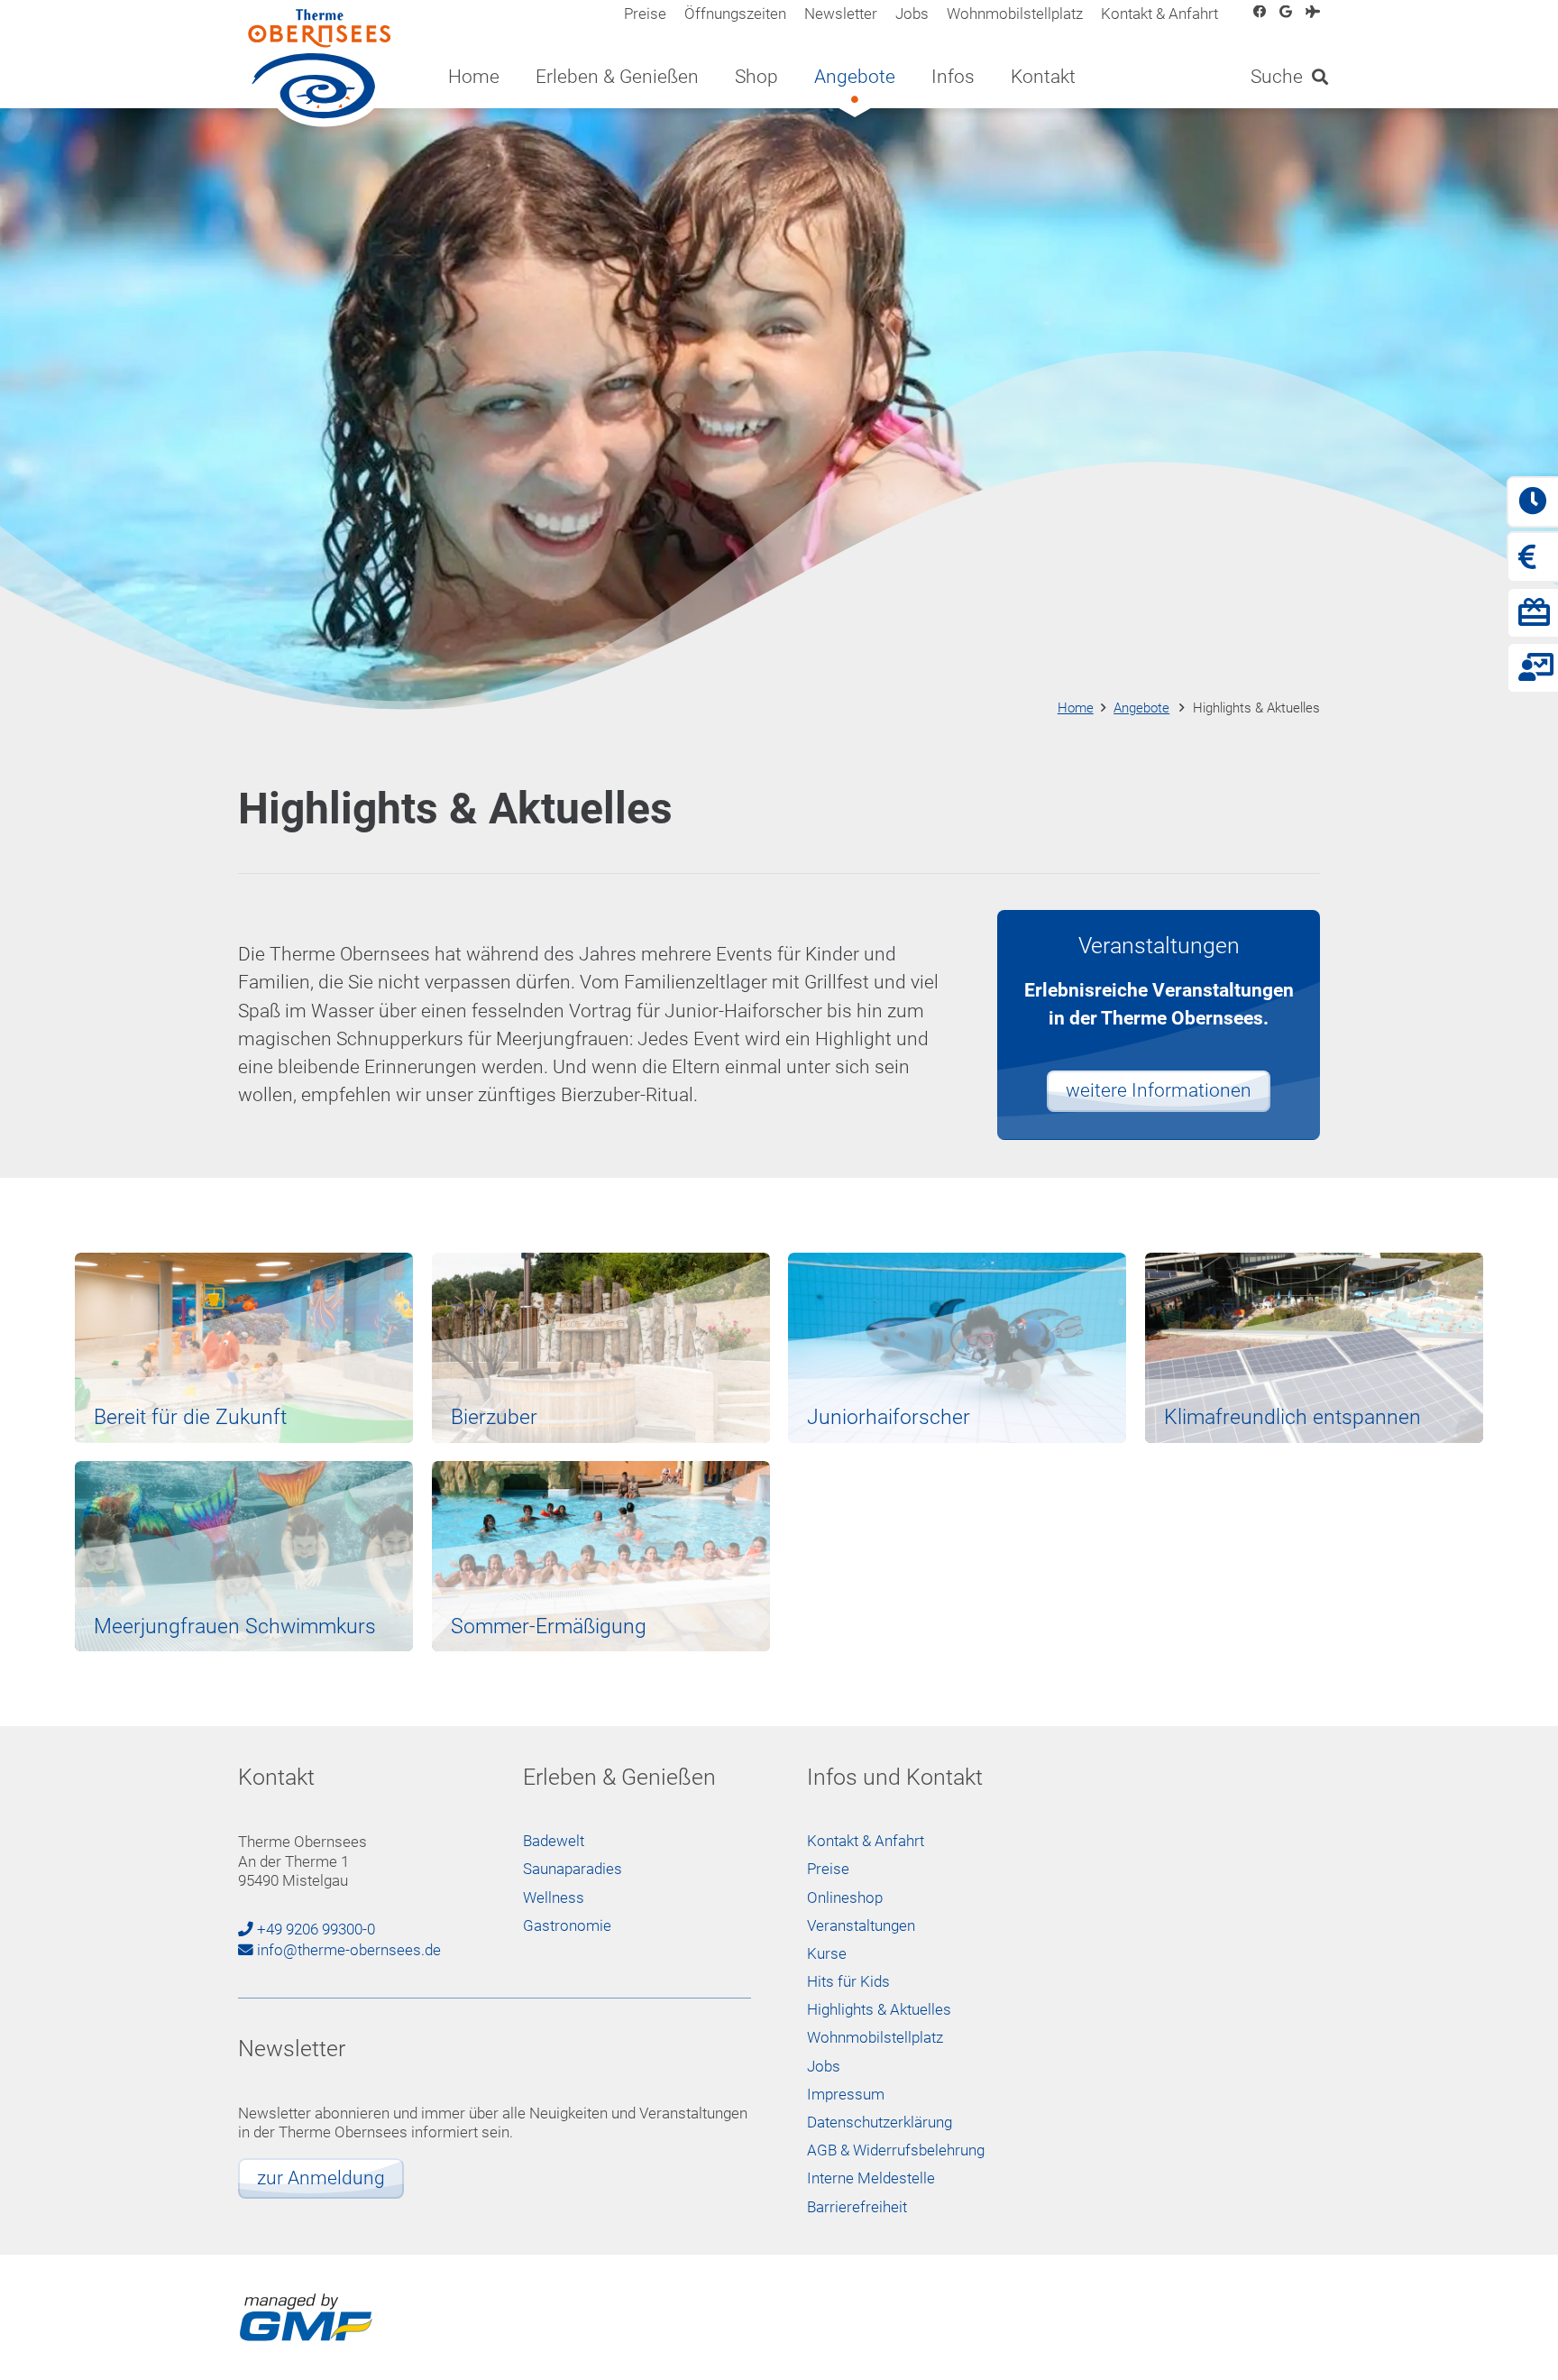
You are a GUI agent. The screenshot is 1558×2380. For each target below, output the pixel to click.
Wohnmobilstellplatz (875, 2038)
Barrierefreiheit (857, 2207)
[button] (716, 77)
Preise (828, 1869)
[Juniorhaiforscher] (957, 1348)
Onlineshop (845, 1898)
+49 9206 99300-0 (316, 1930)
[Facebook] (1260, 12)
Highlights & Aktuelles (879, 2010)
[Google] (1286, 12)
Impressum (846, 2095)
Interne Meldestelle (871, 2178)
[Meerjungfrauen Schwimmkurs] (244, 1556)
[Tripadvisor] (1313, 12)
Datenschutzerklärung (880, 2123)
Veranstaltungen (861, 1926)
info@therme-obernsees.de (349, 1950)
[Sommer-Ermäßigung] (601, 1556)
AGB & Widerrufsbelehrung (896, 2150)
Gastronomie (567, 1926)
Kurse (827, 1954)
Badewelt (554, 1841)
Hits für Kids (848, 1982)
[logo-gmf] (306, 2318)
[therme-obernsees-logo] (321, 68)
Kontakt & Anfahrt (866, 1841)
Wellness (554, 1898)
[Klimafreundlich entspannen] (1314, 1348)
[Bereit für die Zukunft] (244, 1348)
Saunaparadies (573, 1869)
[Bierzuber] (601, 1348)
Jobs (824, 2067)
